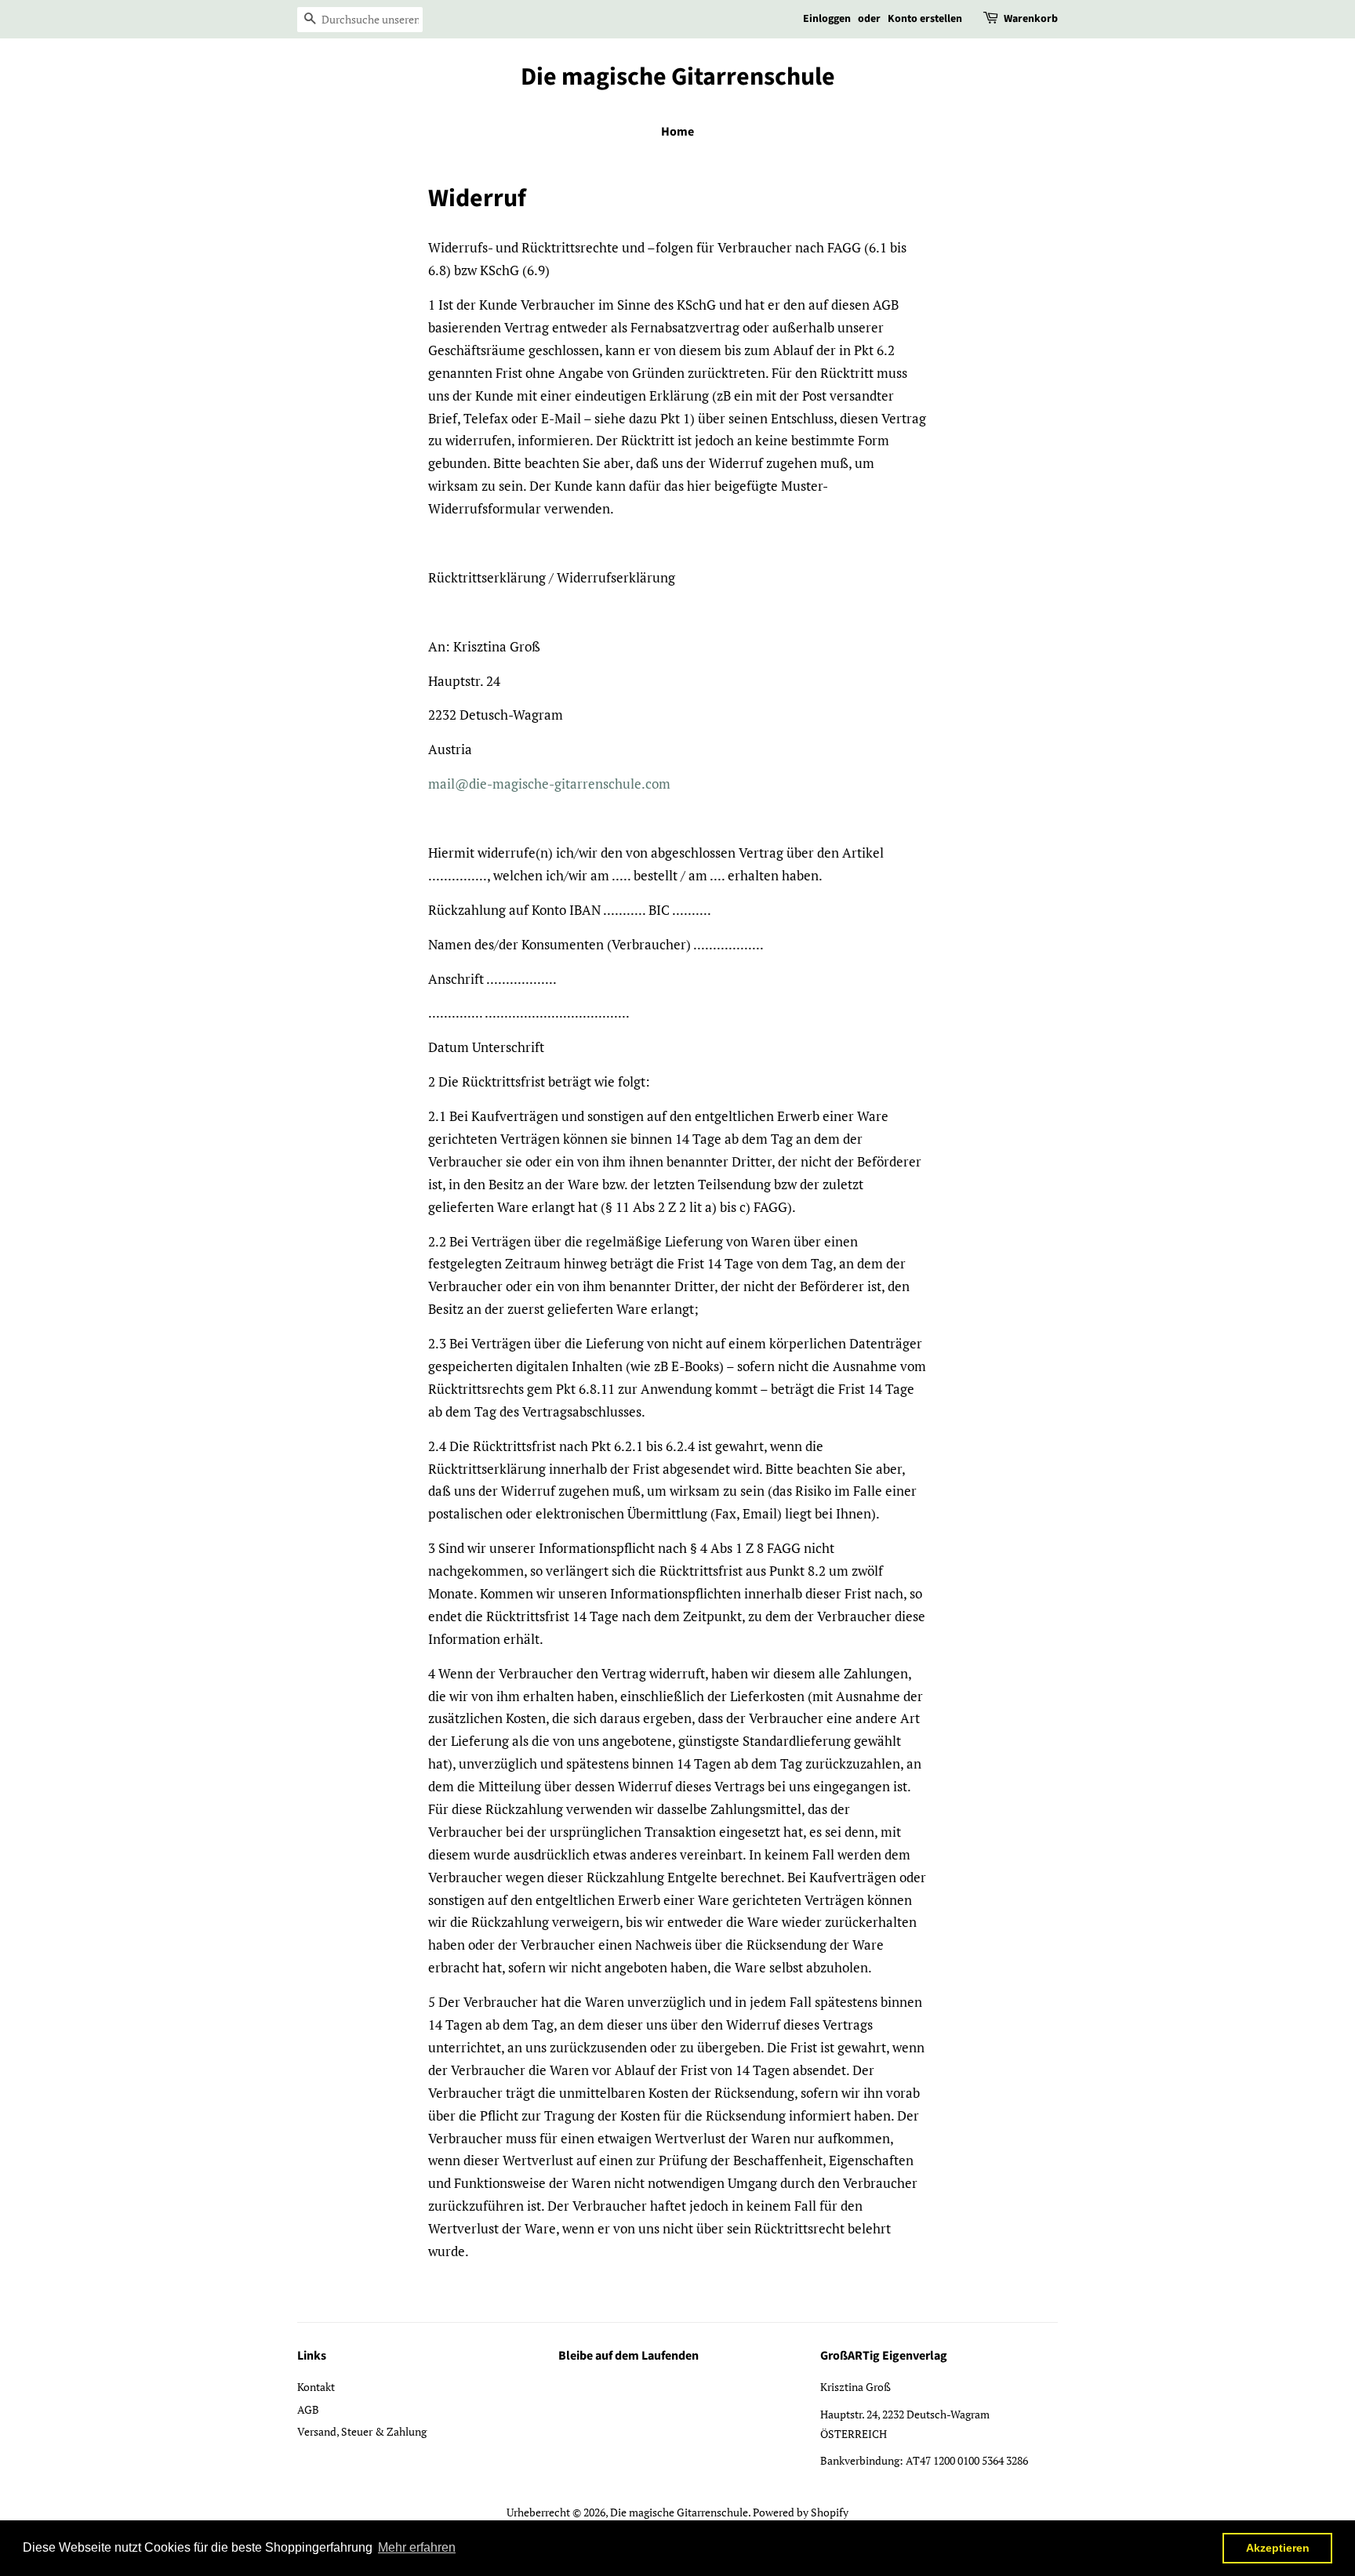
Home (677, 132)
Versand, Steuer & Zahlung (362, 2431)
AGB (308, 2409)
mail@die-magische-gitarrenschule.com (549, 784)
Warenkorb (1031, 19)
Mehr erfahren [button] (417, 2547)
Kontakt (316, 2387)
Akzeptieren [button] (1278, 2548)
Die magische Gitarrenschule (678, 77)
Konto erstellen (925, 19)
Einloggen (827, 19)
